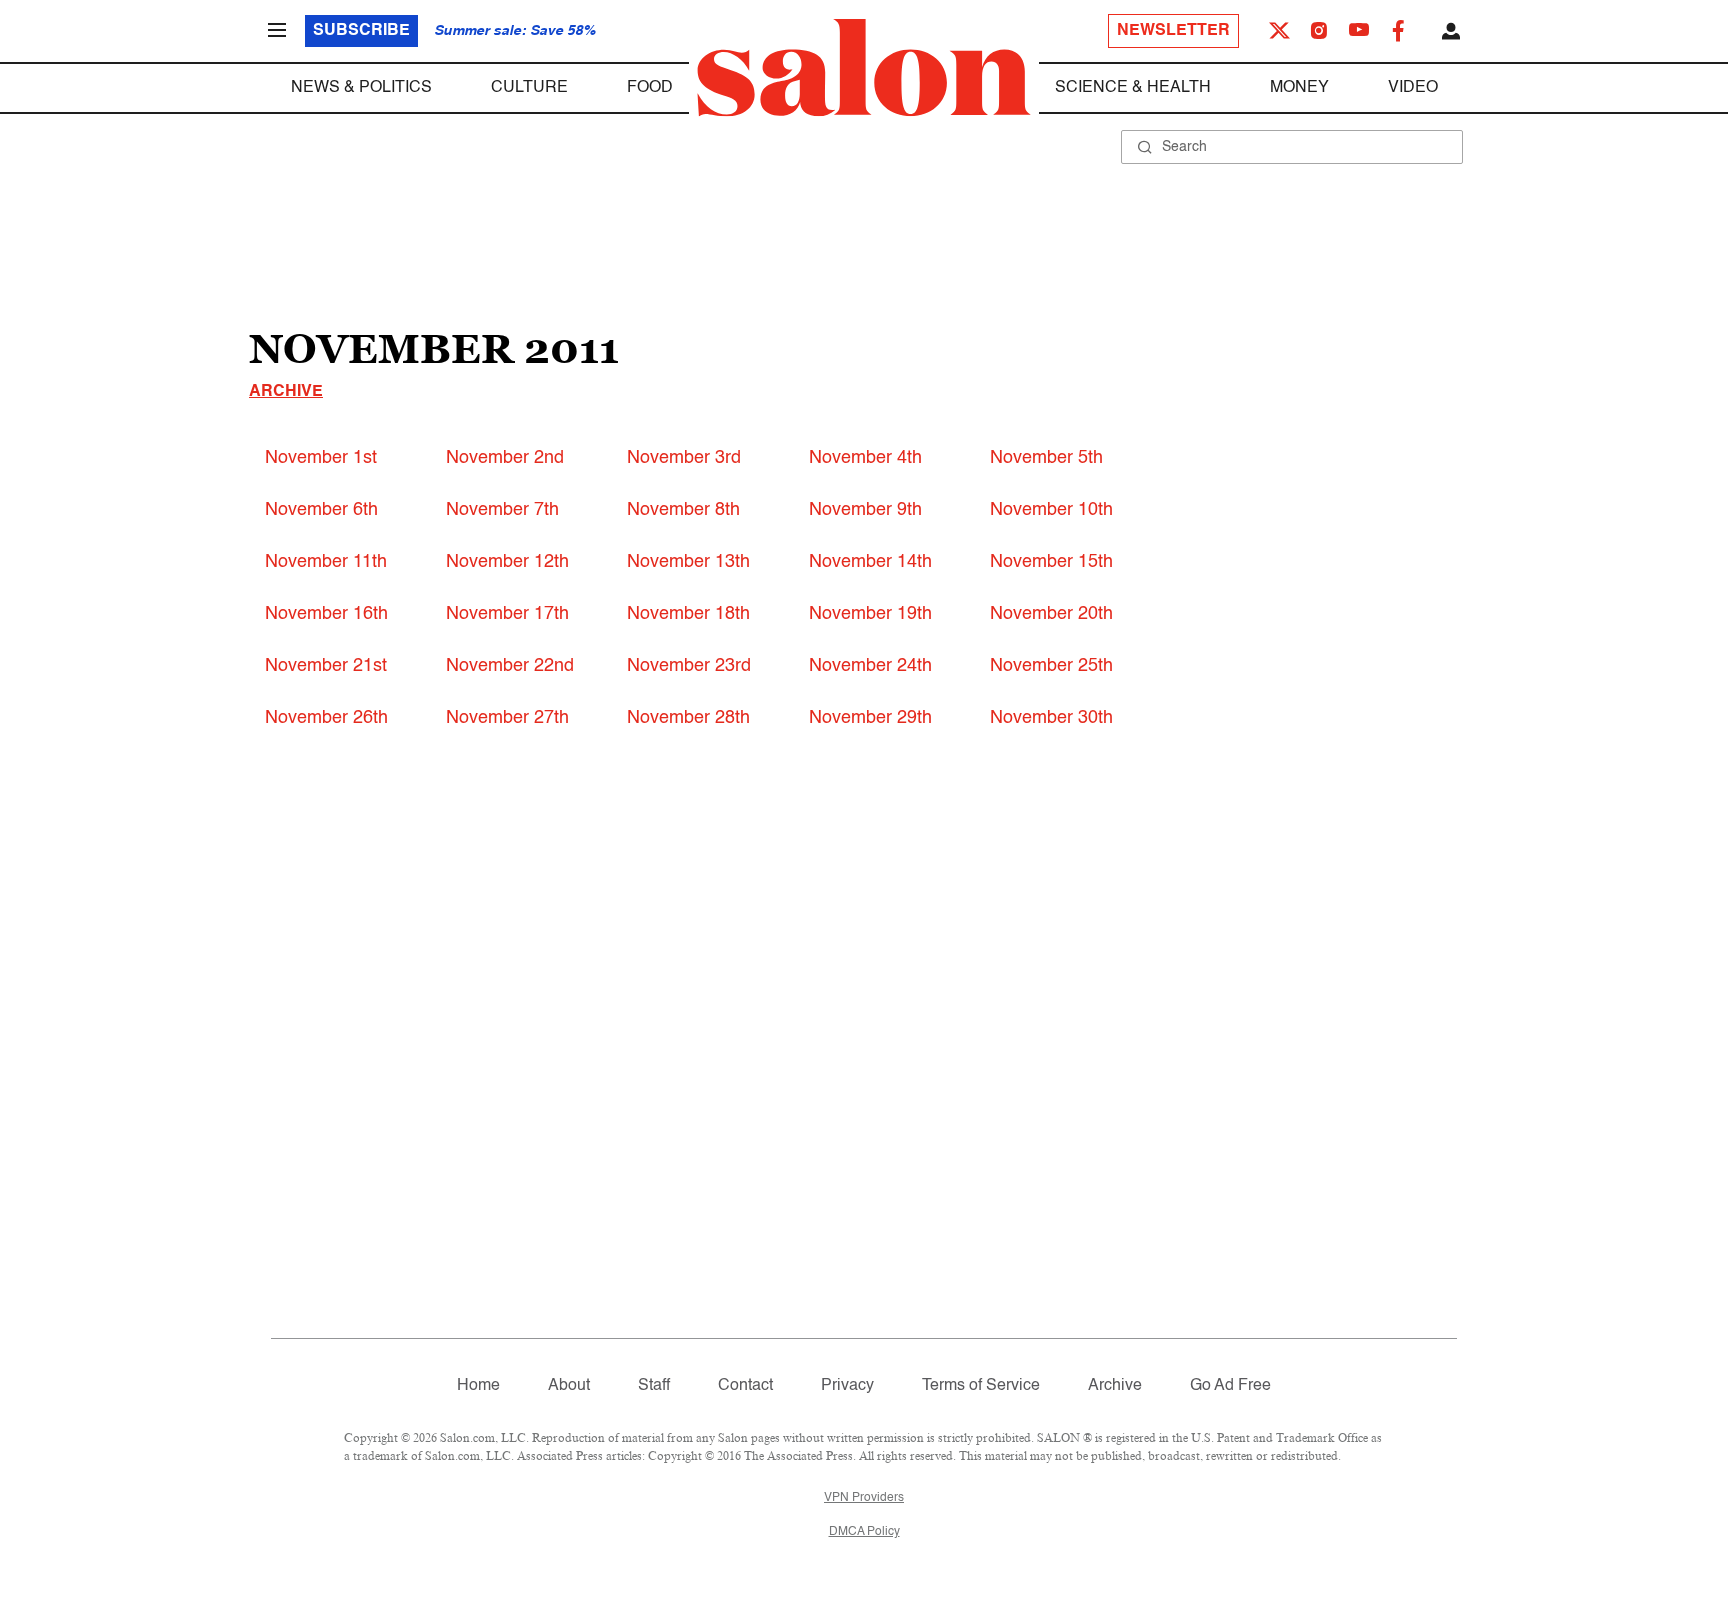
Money (1299, 88)
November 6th (321, 510)
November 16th (326, 614)
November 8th (683, 510)
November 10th (1051, 510)
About (569, 1386)
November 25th (1051, 666)
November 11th (326, 562)
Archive (286, 392)
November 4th (865, 458)
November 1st (321, 458)
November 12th (507, 562)
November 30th (1051, 718)
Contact (745, 1386)
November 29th (870, 718)
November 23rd (689, 666)
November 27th (507, 718)
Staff (654, 1386)
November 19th (870, 614)
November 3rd (684, 458)
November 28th (688, 718)
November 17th (507, 614)
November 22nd (510, 666)
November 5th (1046, 458)
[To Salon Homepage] (864, 68)
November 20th (1051, 614)
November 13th (688, 562)
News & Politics (361, 88)
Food (650, 88)
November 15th (1051, 562)
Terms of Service (981, 1386)
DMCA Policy (864, 1532)
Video (1413, 88)
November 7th (502, 510)
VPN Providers (864, 1498)
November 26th (326, 718)
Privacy (847, 1386)
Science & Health (1133, 88)
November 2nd (505, 458)
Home (478, 1386)
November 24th (870, 666)
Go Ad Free (1230, 1386)
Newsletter (1173, 31)
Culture (529, 88)
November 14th (870, 562)
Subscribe (361, 31)
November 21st (326, 666)
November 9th (865, 510)
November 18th (688, 614)
